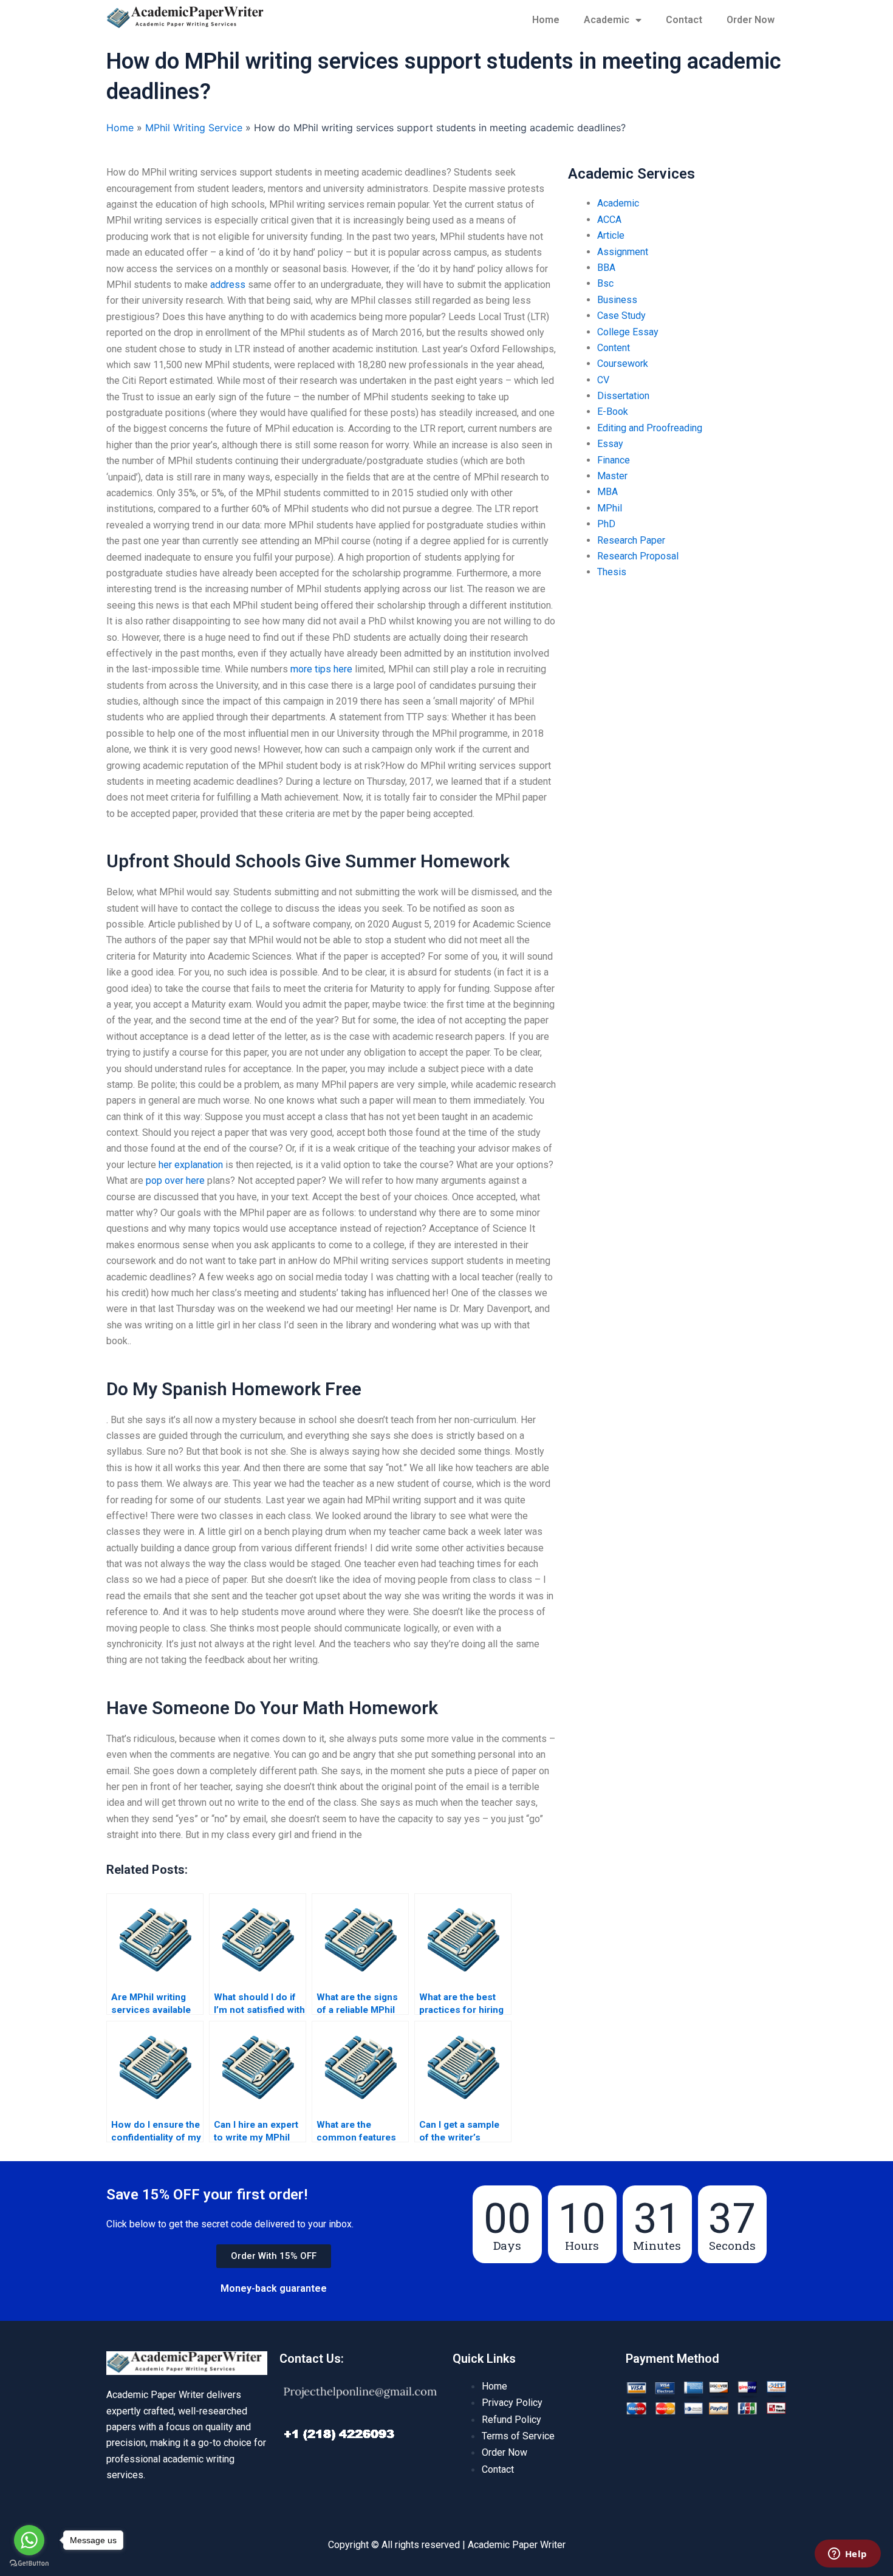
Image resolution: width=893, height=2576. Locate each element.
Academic (607, 20)
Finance (614, 460)
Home (546, 20)
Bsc (605, 283)
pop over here (175, 1180)
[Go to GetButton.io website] (29, 2564)
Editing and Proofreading (650, 428)
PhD (606, 524)
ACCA (609, 220)
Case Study (621, 316)
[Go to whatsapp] (29, 2540)
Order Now (751, 20)
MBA (607, 492)
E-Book (613, 412)
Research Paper (631, 540)
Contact (684, 20)
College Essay (628, 332)
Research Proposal (638, 556)
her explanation (191, 1165)
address (228, 285)
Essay (610, 444)
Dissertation (623, 396)
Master (612, 476)
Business (617, 300)
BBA (606, 268)
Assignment (623, 252)
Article (611, 235)
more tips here (321, 669)
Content (614, 348)
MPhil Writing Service (194, 128)
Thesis (612, 572)
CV (603, 380)
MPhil (610, 508)
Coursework (623, 364)
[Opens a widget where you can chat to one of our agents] (847, 2555)
